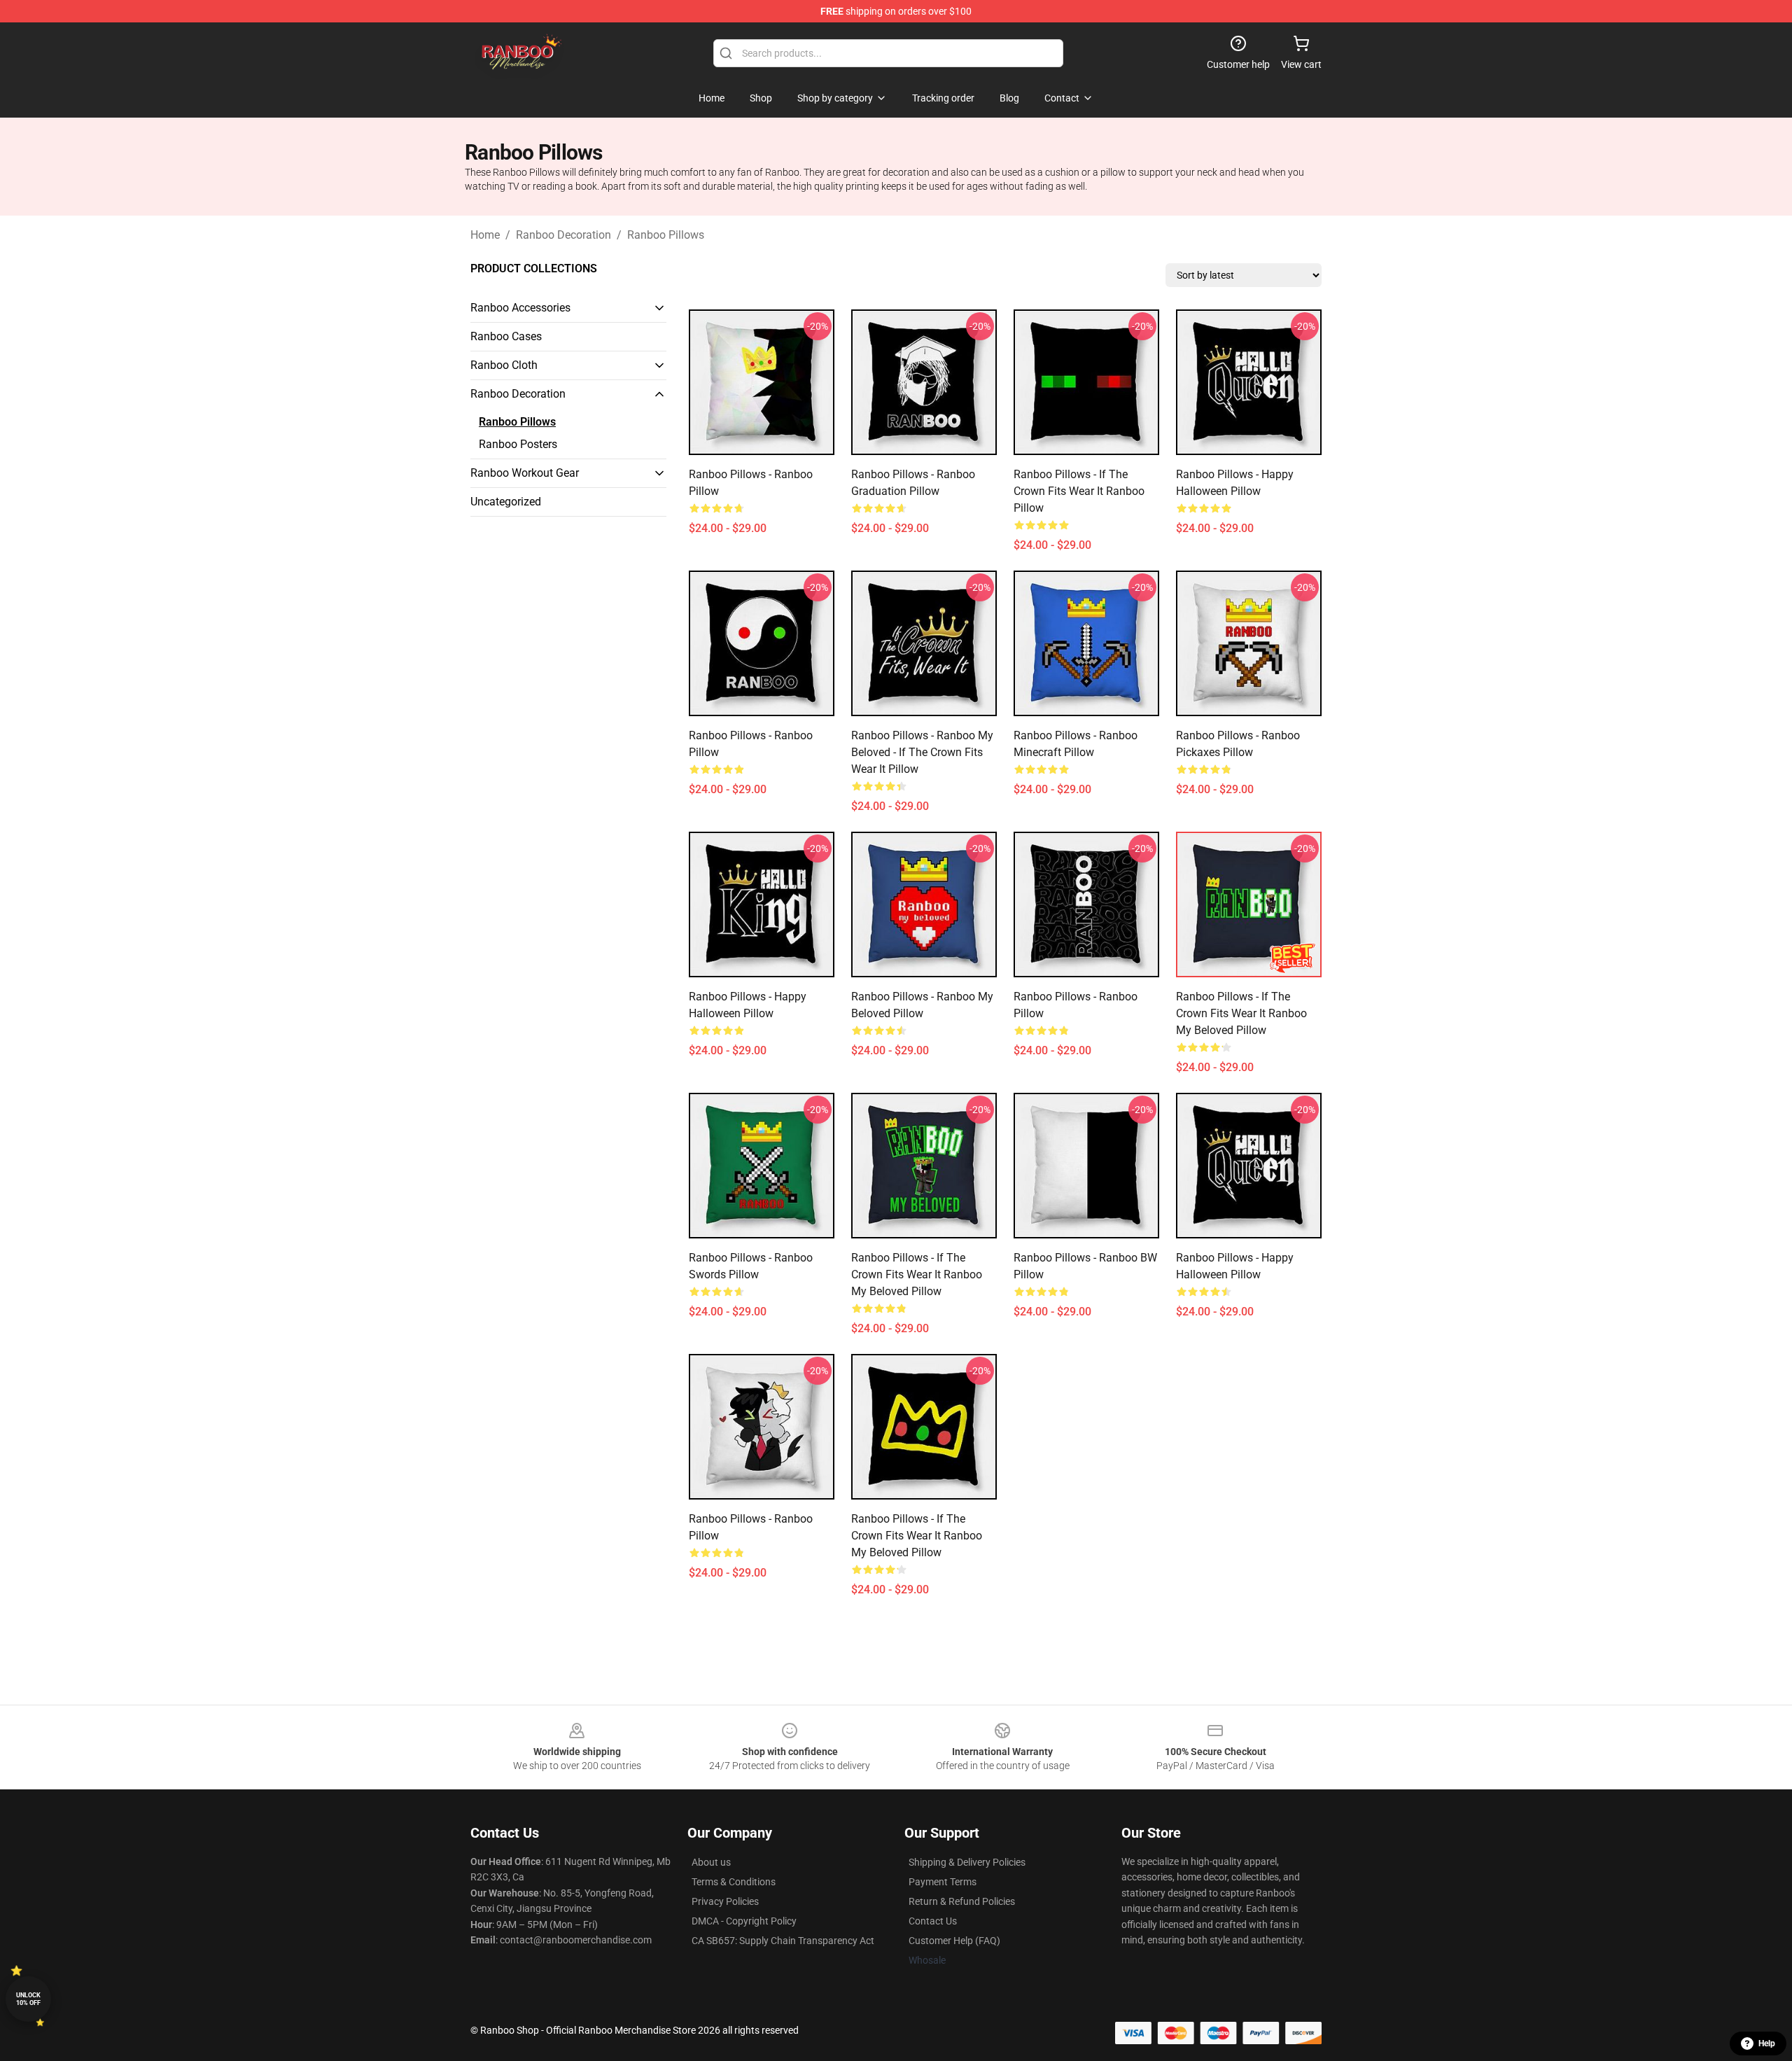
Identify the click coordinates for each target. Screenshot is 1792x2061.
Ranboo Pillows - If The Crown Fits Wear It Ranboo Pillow (1079, 491)
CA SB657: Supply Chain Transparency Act (783, 1941)
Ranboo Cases (506, 336)
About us (711, 1862)
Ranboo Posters (518, 444)
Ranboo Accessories (520, 308)
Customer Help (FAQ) (954, 1941)
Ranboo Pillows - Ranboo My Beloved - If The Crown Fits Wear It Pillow (922, 752)
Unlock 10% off (28, 1999)
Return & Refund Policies (962, 1901)
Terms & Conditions (734, 1882)
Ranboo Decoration (563, 235)
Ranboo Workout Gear (525, 473)
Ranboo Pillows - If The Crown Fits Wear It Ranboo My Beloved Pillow (1241, 1013)
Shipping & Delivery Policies (967, 1862)
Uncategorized (506, 502)
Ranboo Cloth (504, 365)
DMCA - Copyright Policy (744, 1921)
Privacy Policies (725, 1901)
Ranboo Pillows (666, 235)
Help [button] (1767, 2043)
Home (485, 235)
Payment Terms (943, 1882)
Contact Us (933, 1921)
